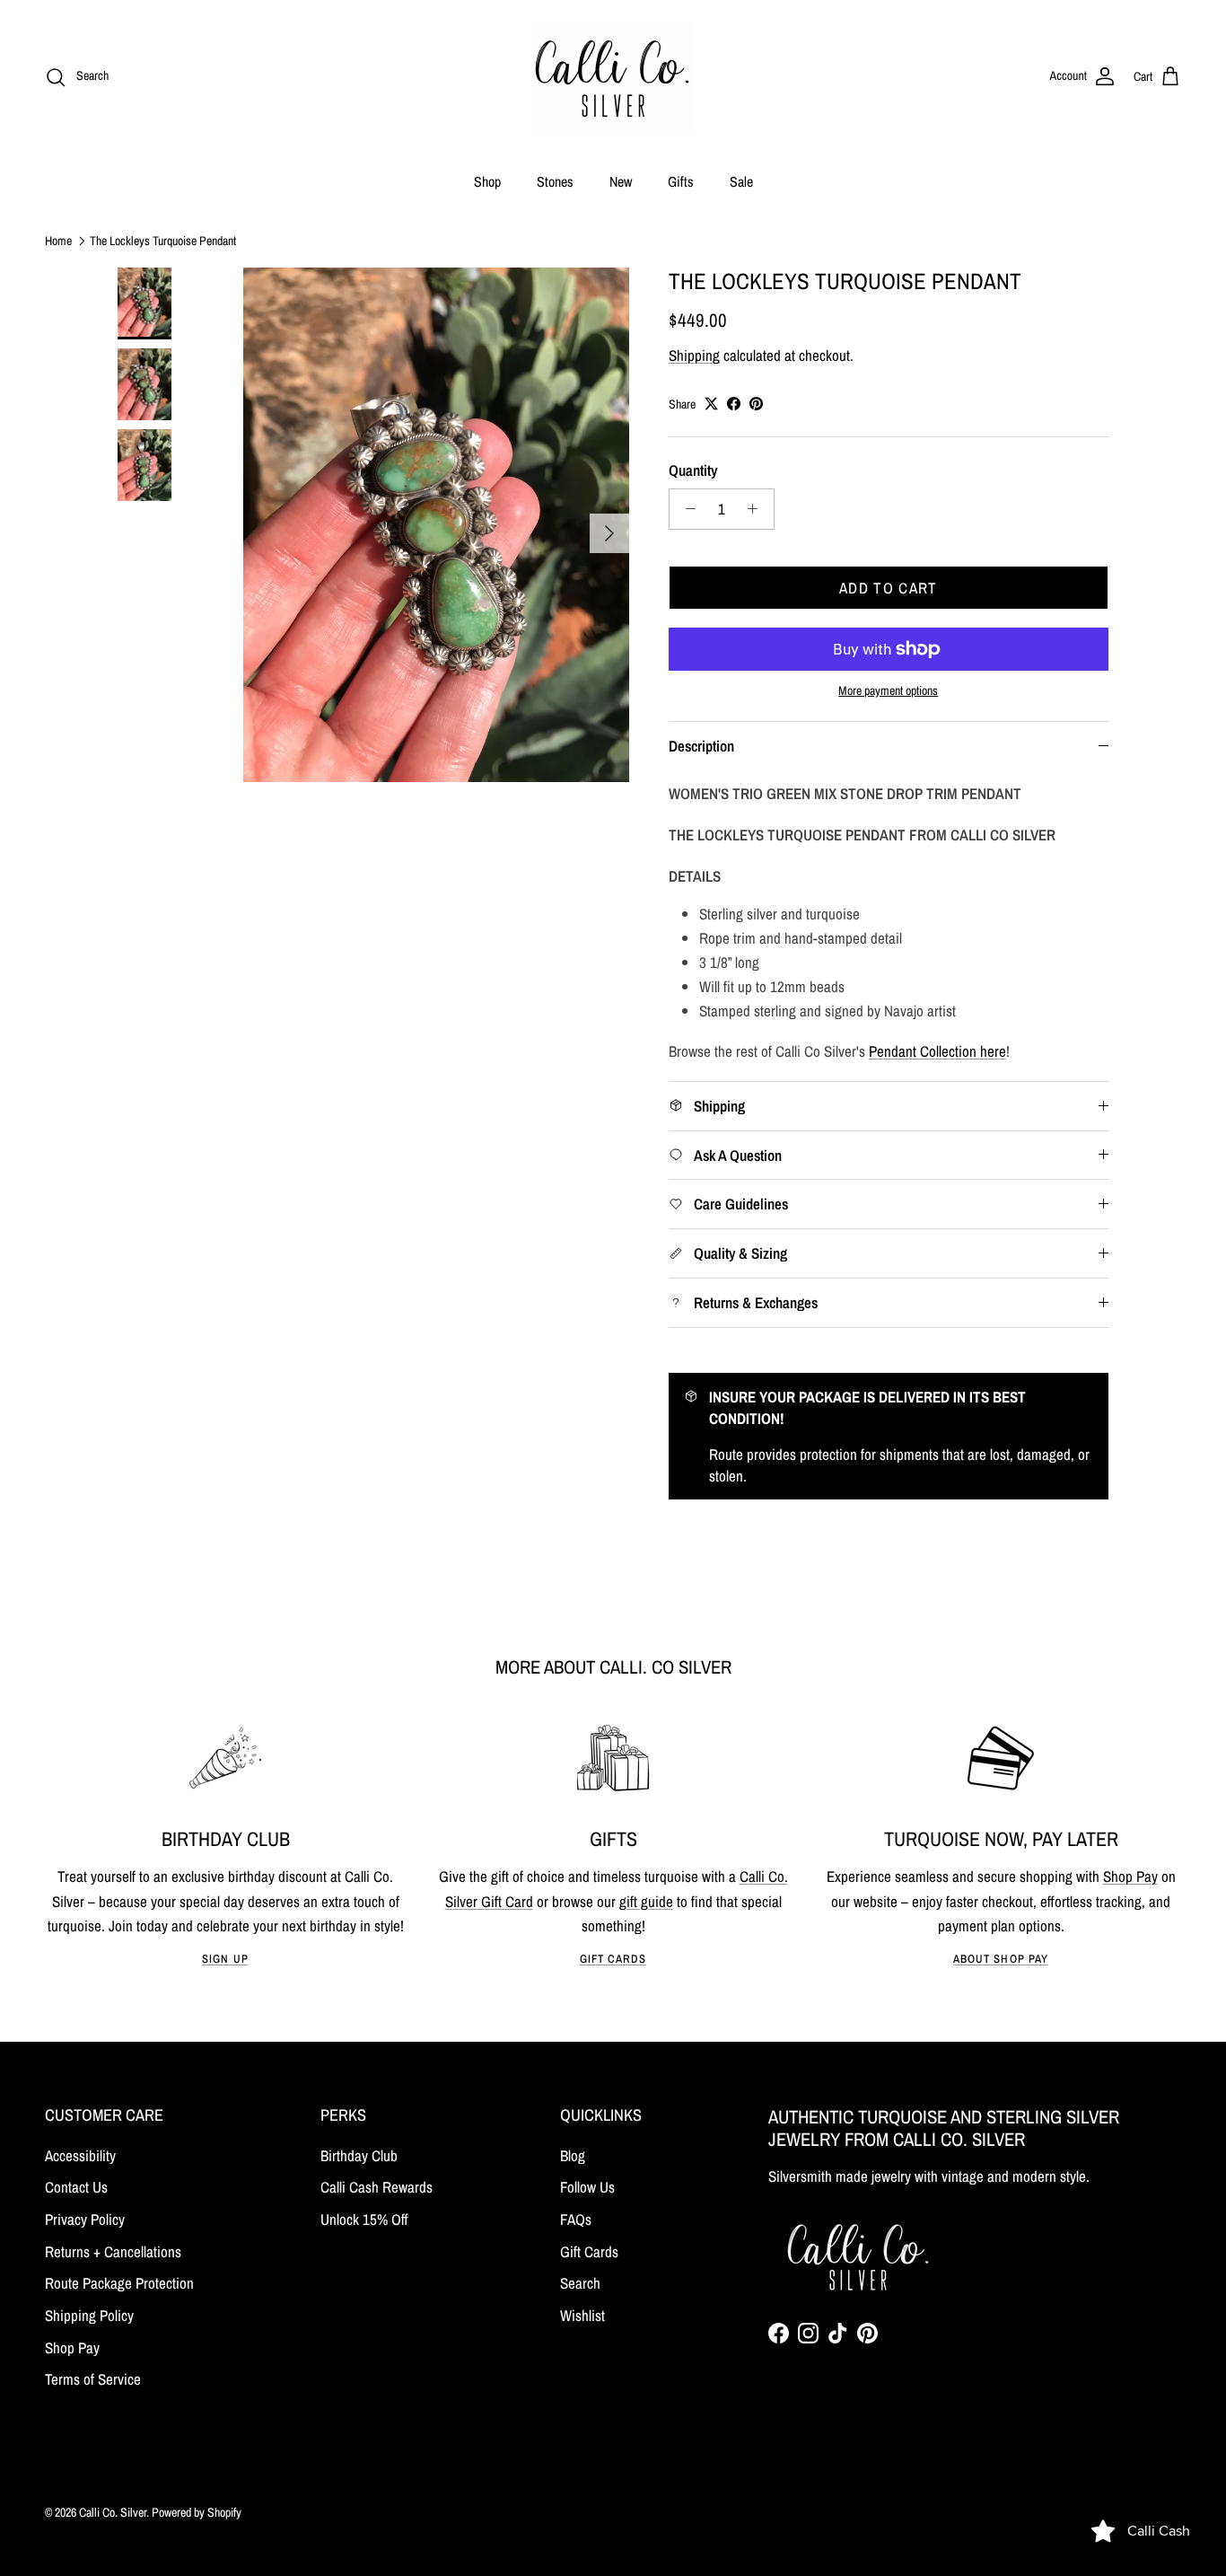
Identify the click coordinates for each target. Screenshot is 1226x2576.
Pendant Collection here (937, 1051)
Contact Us (76, 2187)
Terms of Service (93, 2379)
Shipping (694, 355)
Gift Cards (613, 1959)
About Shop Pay (1000, 1959)
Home (58, 240)
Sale (741, 181)
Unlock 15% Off (364, 2219)
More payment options (888, 691)
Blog (573, 2155)
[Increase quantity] (757, 509)
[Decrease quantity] (686, 509)
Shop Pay (1130, 1876)
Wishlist (582, 2315)
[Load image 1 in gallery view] (436, 525)
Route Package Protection (119, 2283)
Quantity (693, 470)
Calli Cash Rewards (377, 2187)
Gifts (681, 181)
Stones (555, 181)
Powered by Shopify (197, 2512)
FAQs (576, 2219)
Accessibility (80, 2155)
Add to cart (889, 588)
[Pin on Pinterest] (756, 404)
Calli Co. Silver (113, 2512)
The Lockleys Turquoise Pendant (163, 240)
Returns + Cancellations (113, 2251)
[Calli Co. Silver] (613, 77)
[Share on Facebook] (734, 404)
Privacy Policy (85, 2219)
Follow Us (587, 2187)
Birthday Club (359, 2155)
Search (580, 2283)
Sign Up (225, 1959)
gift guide (646, 1901)
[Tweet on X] (711, 404)
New (621, 181)
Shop (487, 181)
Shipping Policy (89, 2315)
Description (701, 746)
